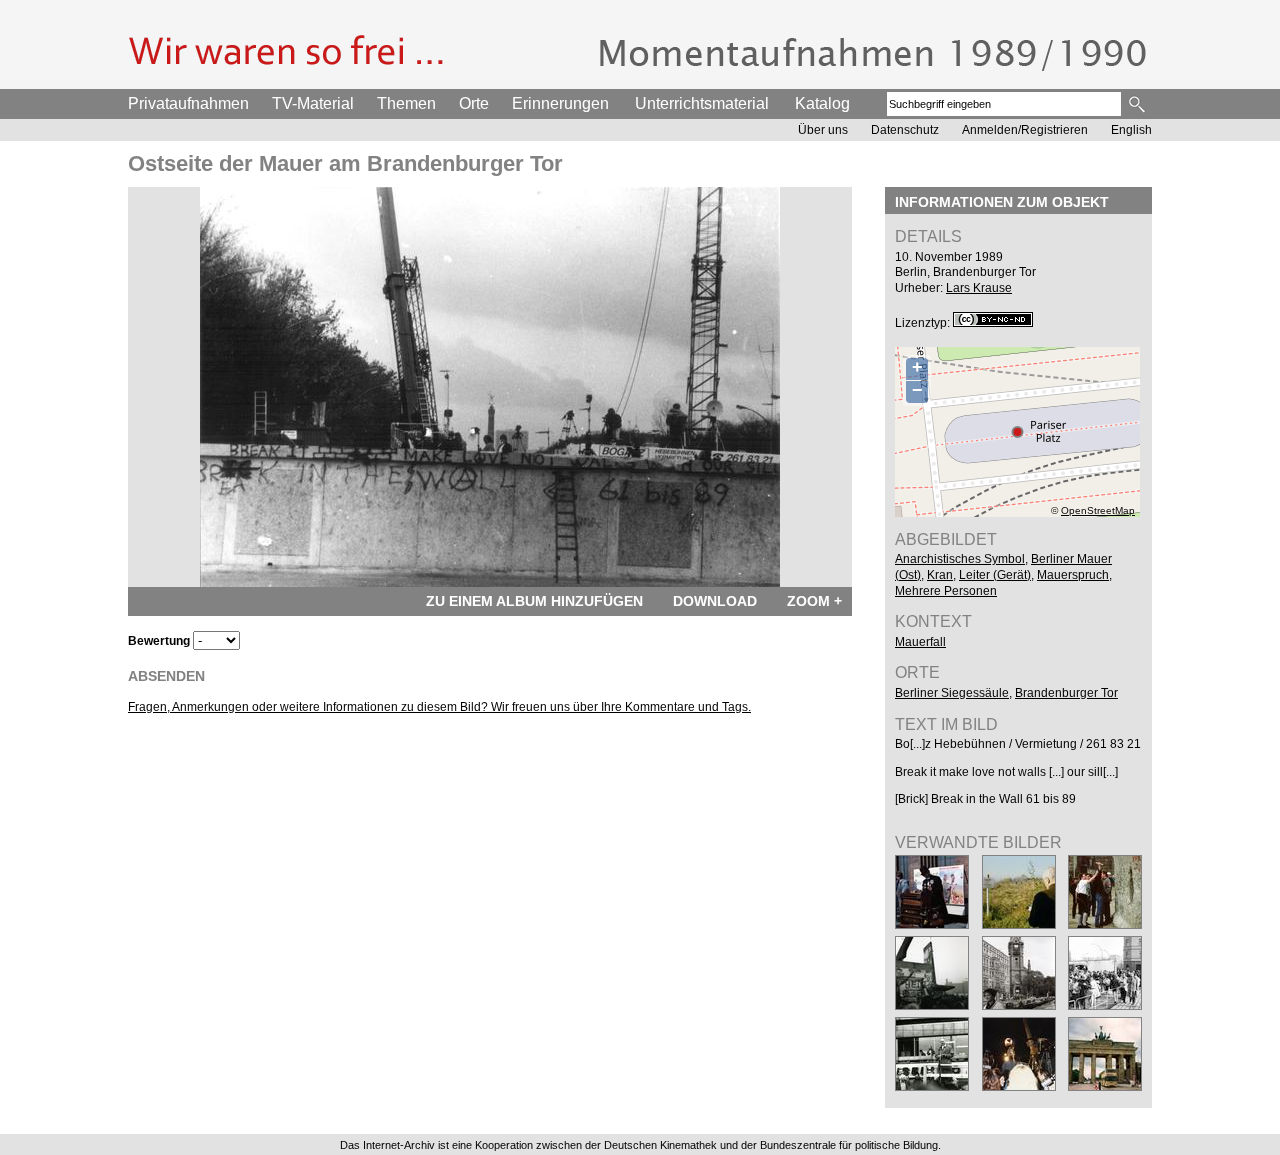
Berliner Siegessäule (952, 693)
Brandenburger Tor (1066, 693)
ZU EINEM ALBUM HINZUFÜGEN (534, 601)
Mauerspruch (1073, 575)
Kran (940, 575)
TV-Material (313, 103)
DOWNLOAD (715, 601)
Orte (474, 103)
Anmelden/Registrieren (1025, 130)
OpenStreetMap (1098, 510)
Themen (406, 103)
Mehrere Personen (946, 591)
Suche (1138, 104)
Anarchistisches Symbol (960, 559)
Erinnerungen (560, 103)
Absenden (166, 676)
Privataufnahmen (188, 103)
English (1131, 130)
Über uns (823, 130)
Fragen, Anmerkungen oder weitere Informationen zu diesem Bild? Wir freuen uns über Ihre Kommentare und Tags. (439, 707)
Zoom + (814, 601)
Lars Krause (979, 288)
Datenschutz (905, 130)
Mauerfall (920, 642)
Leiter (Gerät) (995, 575)
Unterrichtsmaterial (702, 103)
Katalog (822, 103)
